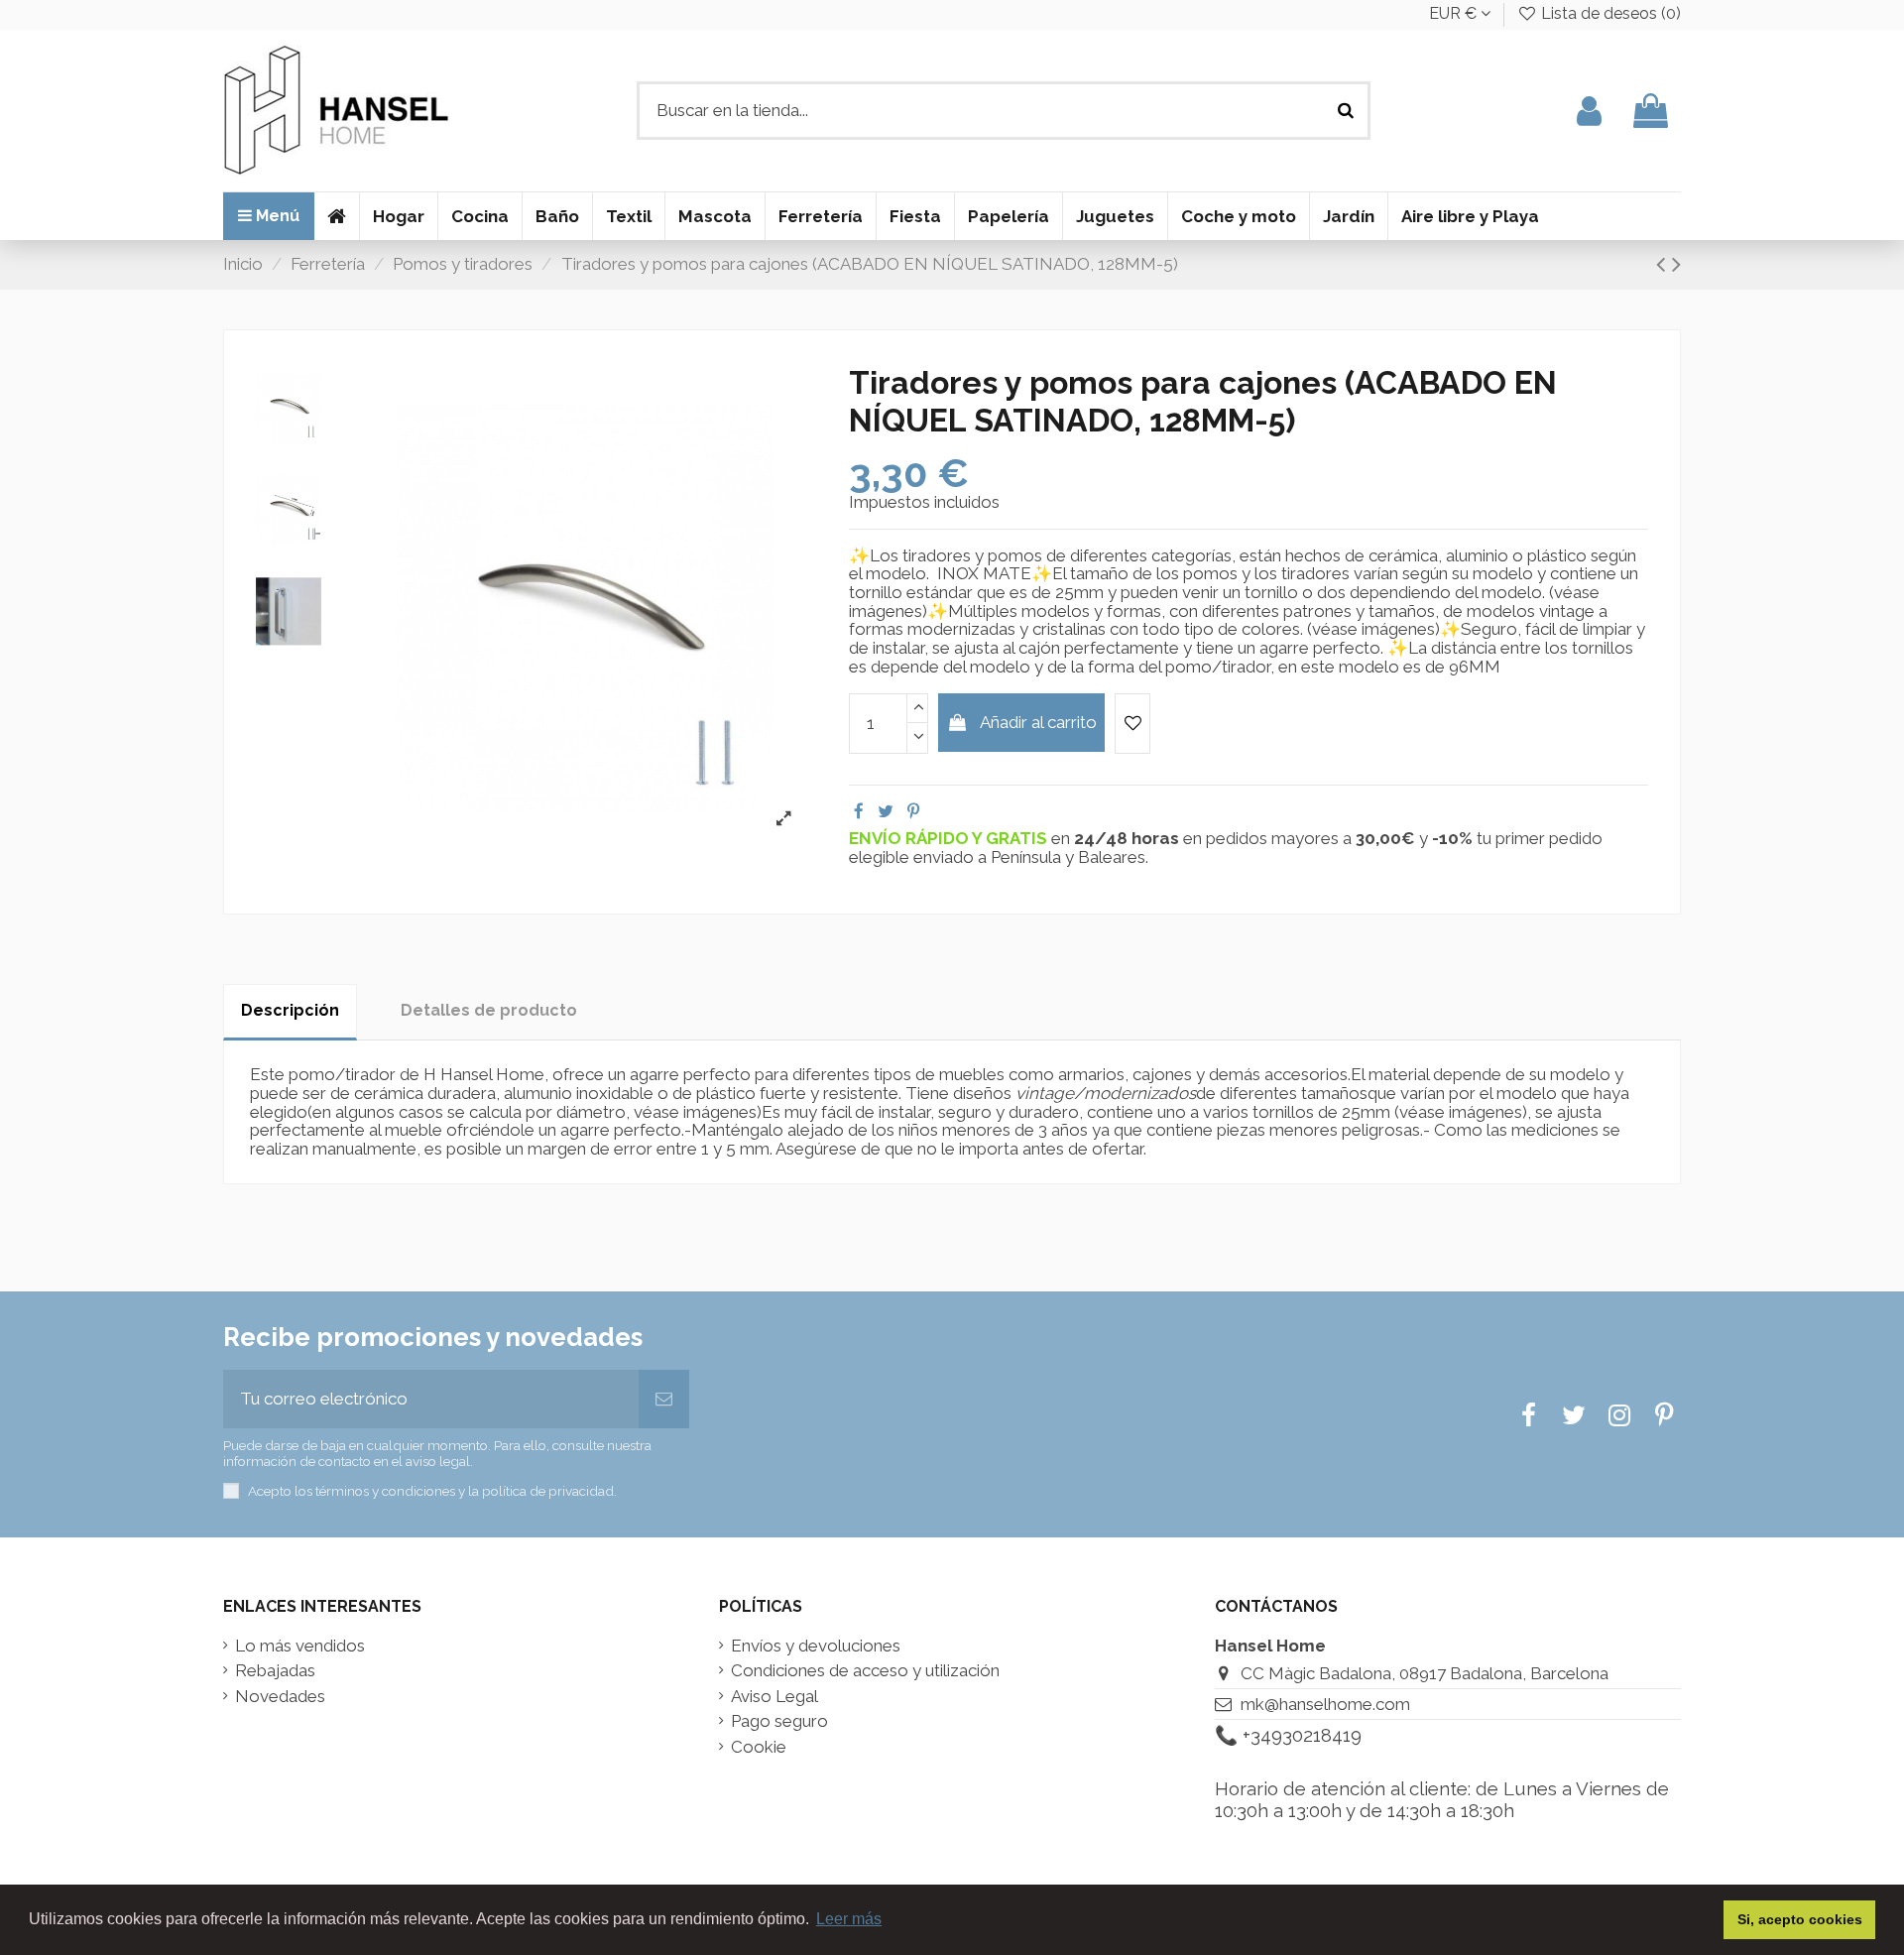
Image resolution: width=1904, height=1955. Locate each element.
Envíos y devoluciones (816, 1646)
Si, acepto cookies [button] (1800, 1919)
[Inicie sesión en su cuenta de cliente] (1589, 111)
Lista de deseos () (1609, 13)
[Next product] (1676, 264)
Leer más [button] (849, 1919)
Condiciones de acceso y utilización (865, 1671)
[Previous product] (1664, 264)
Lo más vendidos (300, 1646)
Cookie (759, 1747)
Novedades (280, 1697)
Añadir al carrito (1038, 722)
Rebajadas (275, 1671)
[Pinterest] (913, 811)
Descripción (290, 1010)
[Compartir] (859, 811)
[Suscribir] (664, 1400)
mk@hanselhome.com (1325, 1704)
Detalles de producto (489, 1010)
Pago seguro (779, 1721)
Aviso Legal (774, 1697)
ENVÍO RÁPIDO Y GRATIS (950, 838)
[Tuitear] (886, 811)
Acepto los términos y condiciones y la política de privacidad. (432, 1491)
